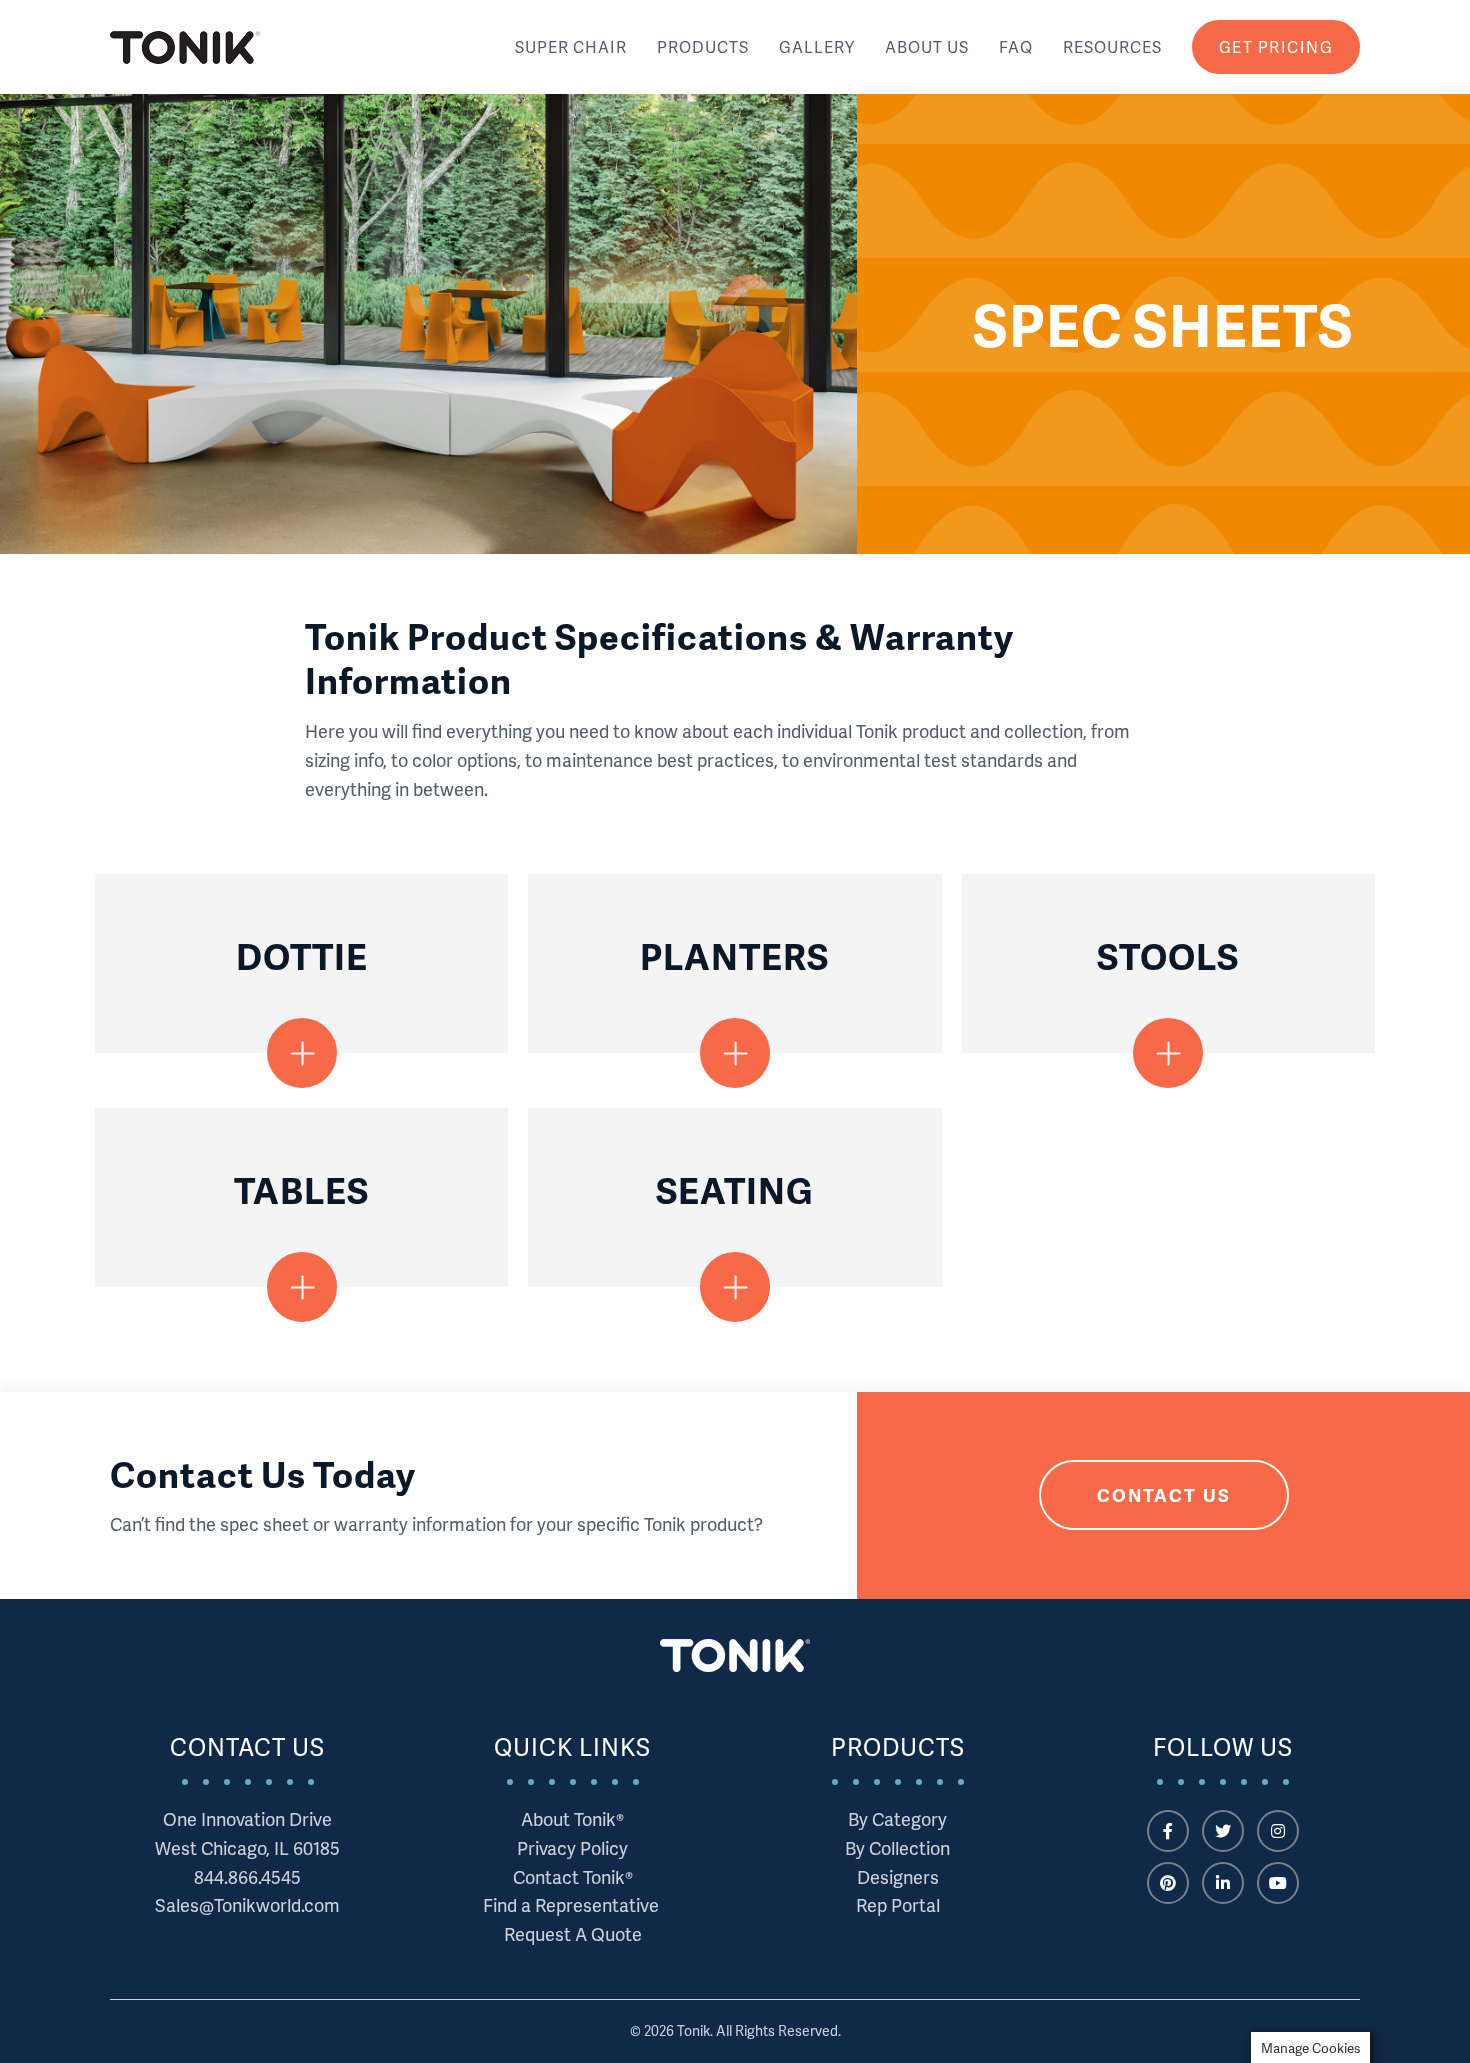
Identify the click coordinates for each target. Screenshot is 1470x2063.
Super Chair (571, 46)
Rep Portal (898, 1904)
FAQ (1016, 46)
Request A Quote (573, 1933)
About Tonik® (572, 1818)
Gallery (817, 46)
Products (703, 46)
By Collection (897, 1847)
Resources (1112, 46)
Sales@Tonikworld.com (247, 1904)
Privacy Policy (572, 1847)
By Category (897, 1818)
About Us (927, 46)
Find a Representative (573, 1904)
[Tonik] (185, 47)
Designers (898, 1876)
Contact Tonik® (573, 1876)
